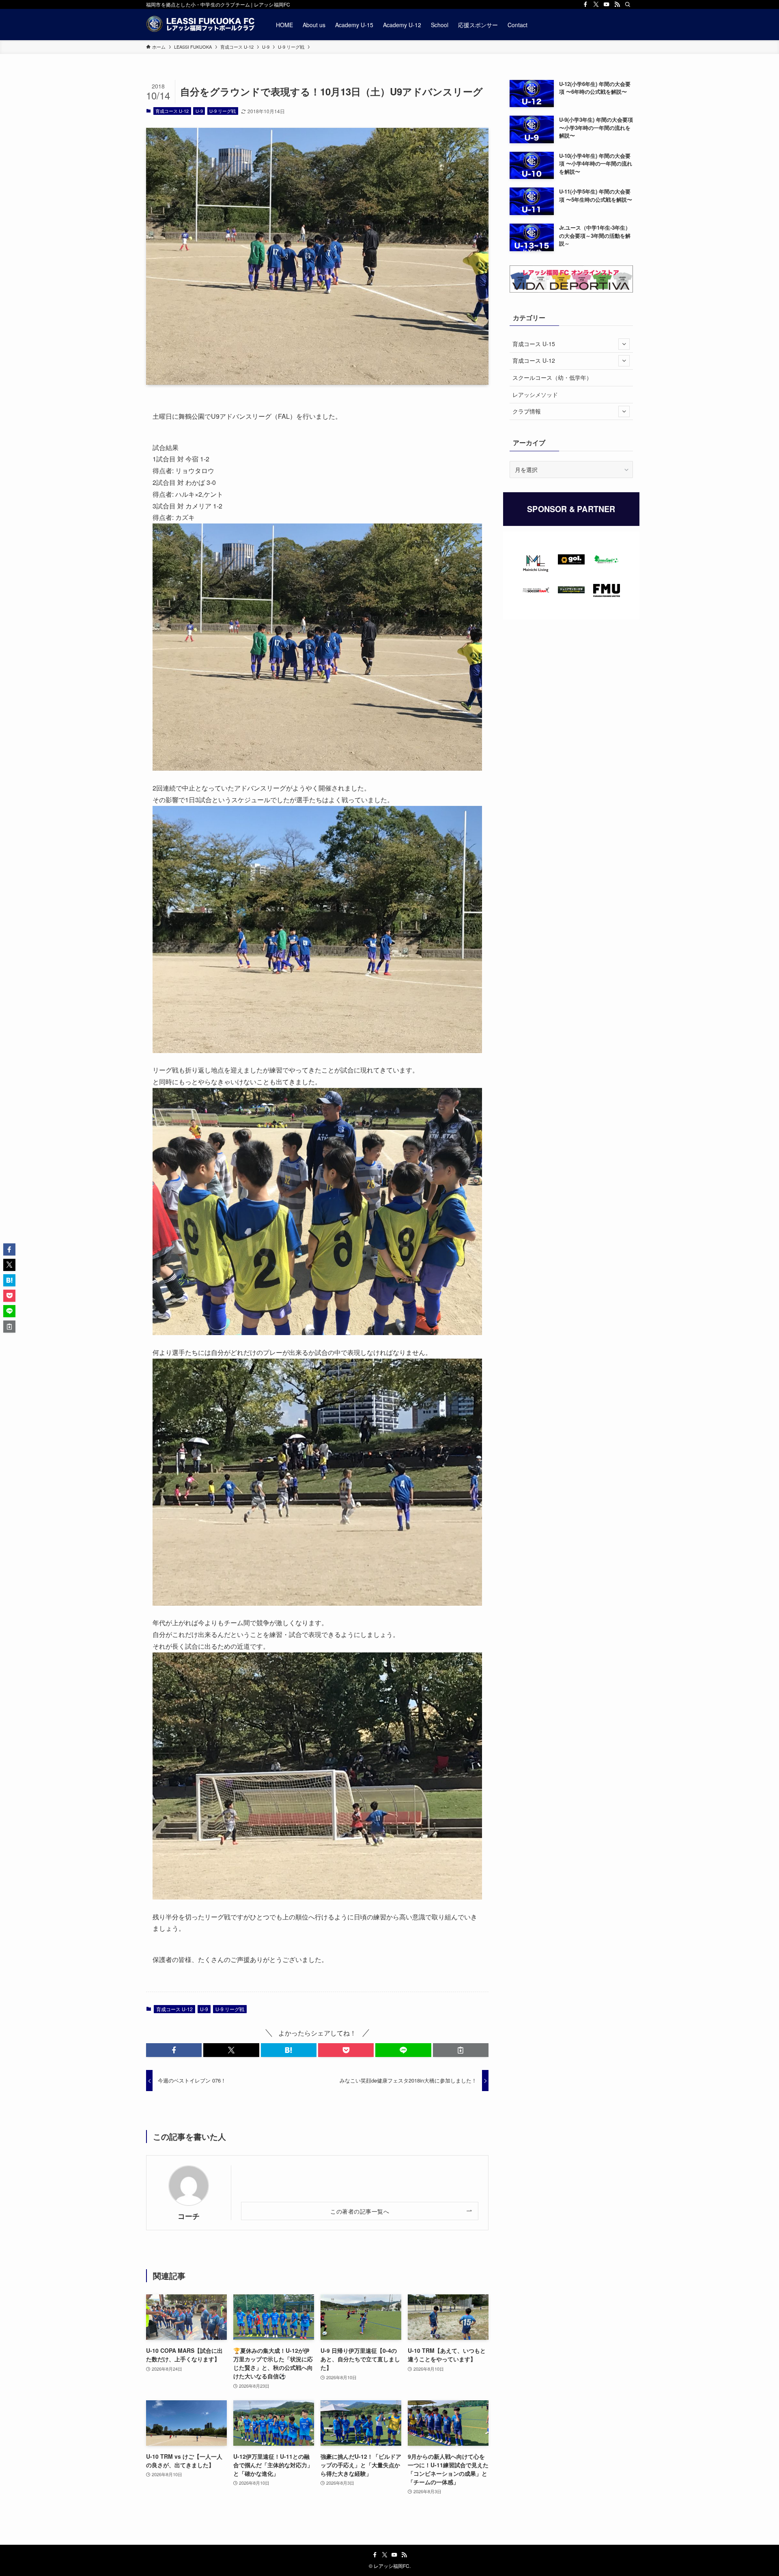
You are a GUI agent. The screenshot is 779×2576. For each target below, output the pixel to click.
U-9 (199, 111)
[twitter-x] (596, 4)
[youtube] (607, 4)
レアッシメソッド (535, 394)
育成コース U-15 (534, 344)
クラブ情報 (527, 411)
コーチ (189, 2216)
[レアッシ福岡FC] (200, 25)
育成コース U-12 (172, 111)
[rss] (617, 4)
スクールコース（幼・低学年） (552, 377)
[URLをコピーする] (461, 2050)
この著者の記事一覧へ (360, 2211)
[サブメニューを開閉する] (624, 344)
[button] (174, 2050)
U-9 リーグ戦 (223, 111)
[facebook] (585, 4)
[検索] (628, 4)
